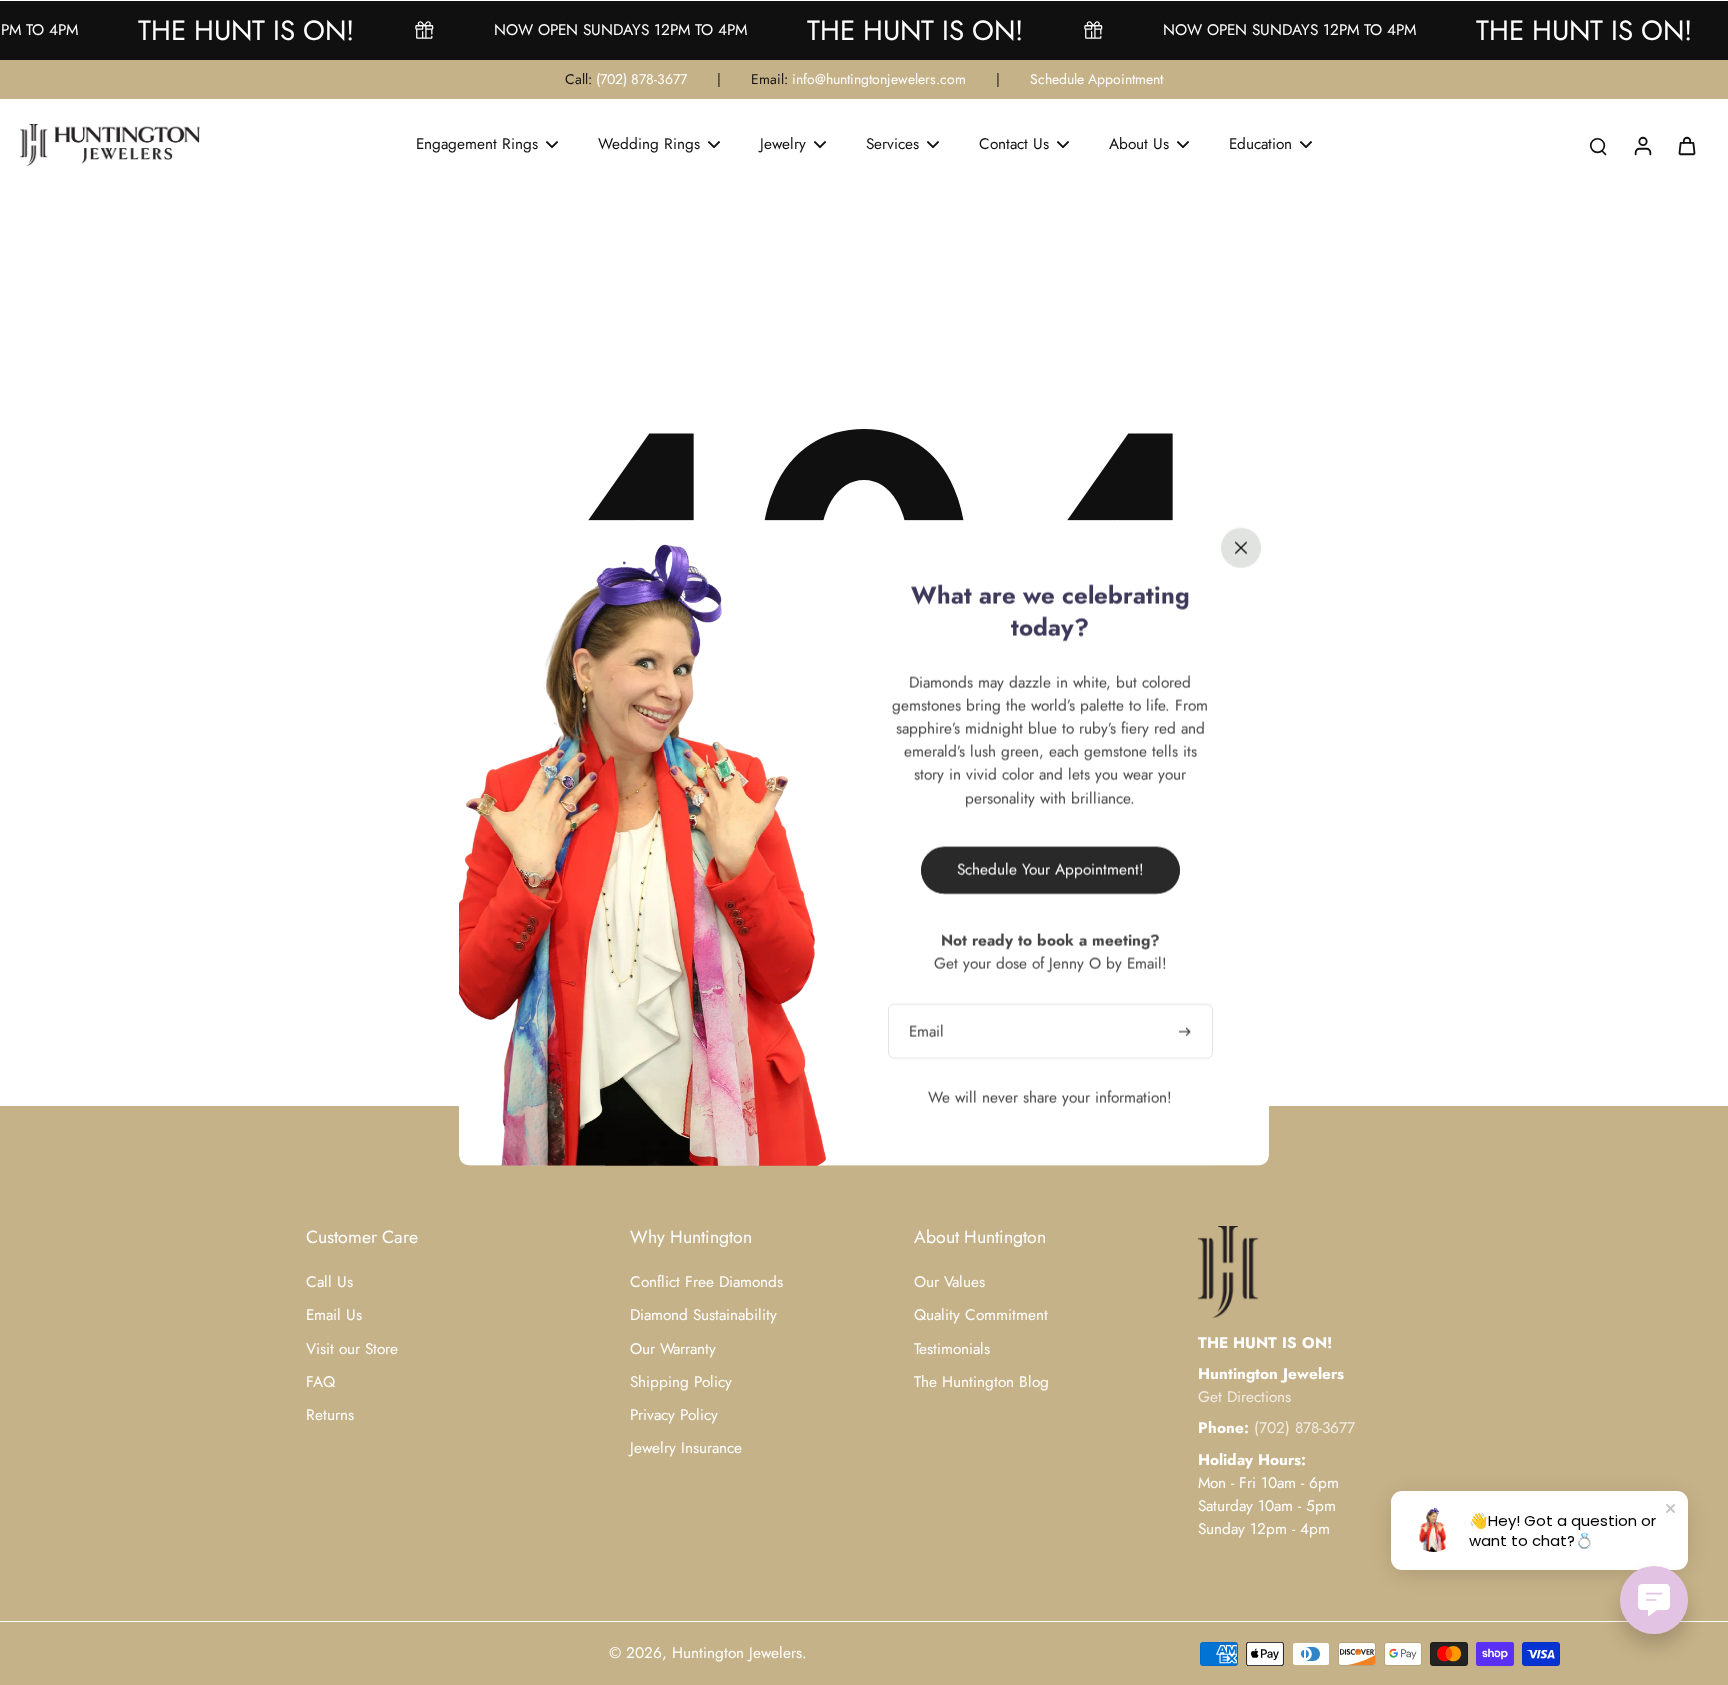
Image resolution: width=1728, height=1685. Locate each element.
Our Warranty (673, 1349)
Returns (330, 1415)
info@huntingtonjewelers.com (879, 79)
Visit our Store (352, 1349)
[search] (1598, 145)
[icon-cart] (1686, 145)
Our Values (949, 1282)
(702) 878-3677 (641, 79)
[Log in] (1642, 145)
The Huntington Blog (981, 1382)
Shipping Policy (681, 1382)
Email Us (334, 1315)
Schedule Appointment (1096, 79)
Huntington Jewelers (737, 1653)
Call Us (329, 1282)
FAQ (320, 1382)
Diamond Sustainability (703, 1315)
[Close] (1241, 547)
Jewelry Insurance (686, 1448)
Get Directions (1244, 1397)
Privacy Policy (674, 1415)
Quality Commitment (981, 1315)
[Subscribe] (1187, 1030)
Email (926, 1030)
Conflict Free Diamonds (706, 1282)
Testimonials (952, 1349)
